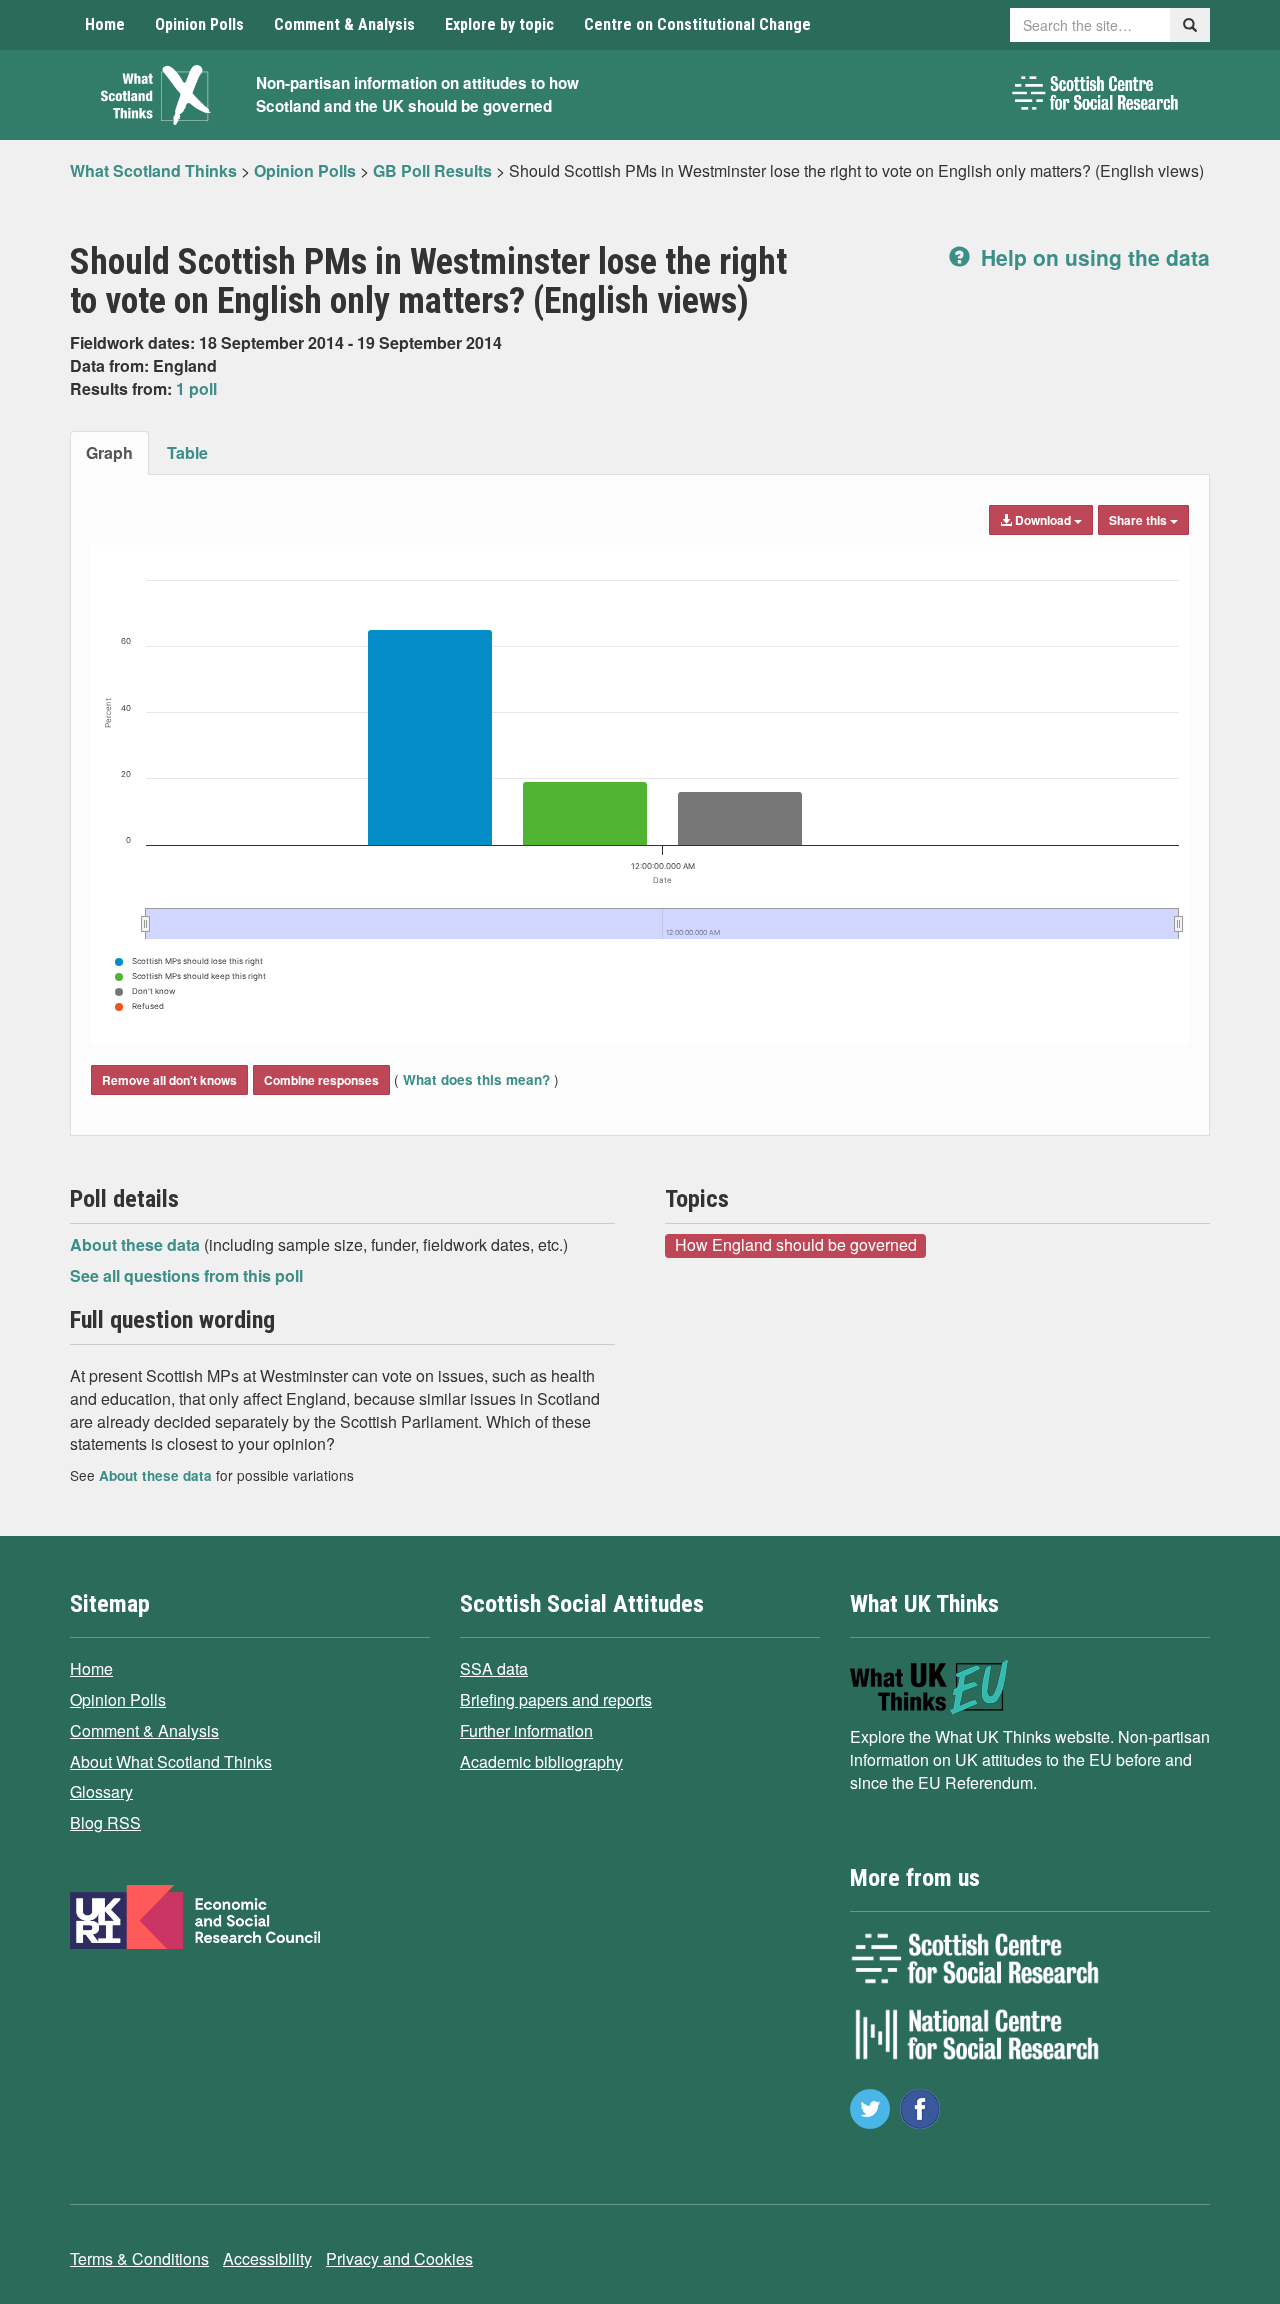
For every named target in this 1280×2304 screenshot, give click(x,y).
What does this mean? (476, 1079)
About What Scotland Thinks (171, 1761)
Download (1043, 520)
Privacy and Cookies (399, 2258)
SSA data (494, 1668)
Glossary (101, 1791)
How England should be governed (796, 1245)
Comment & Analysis (344, 24)
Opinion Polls (199, 24)
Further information (526, 1730)
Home (105, 24)
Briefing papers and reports (556, 1699)
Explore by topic (499, 24)
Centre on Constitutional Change (697, 24)
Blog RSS (105, 1822)
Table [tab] (187, 452)
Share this (1139, 520)
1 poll (196, 388)
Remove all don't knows (169, 1080)
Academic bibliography (541, 1761)
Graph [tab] (109, 452)
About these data (137, 1244)
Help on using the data (1092, 257)
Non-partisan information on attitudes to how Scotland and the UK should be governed (417, 94)
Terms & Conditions (139, 2258)
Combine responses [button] (321, 1080)
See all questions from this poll (186, 1275)
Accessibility (267, 2258)
